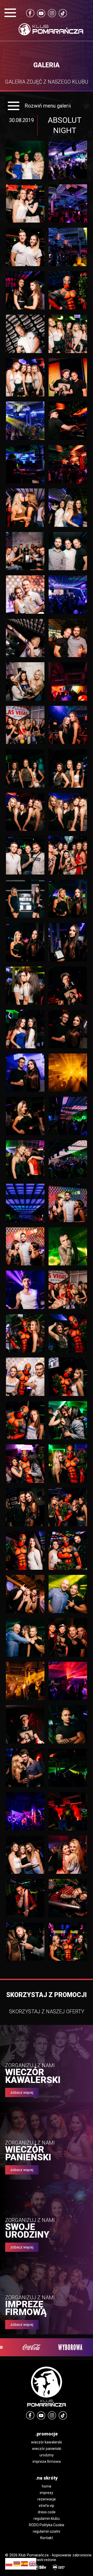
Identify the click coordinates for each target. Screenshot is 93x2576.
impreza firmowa (47, 2461)
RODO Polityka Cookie (47, 2525)
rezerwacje (47, 2499)
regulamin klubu (47, 2518)
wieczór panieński (47, 2449)
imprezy (47, 2493)
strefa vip (47, 2506)
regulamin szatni (47, 2531)
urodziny (47, 2455)
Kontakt (47, 2538)
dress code (47, 2512)
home (47, 2486)
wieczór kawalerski (47, 2442)
